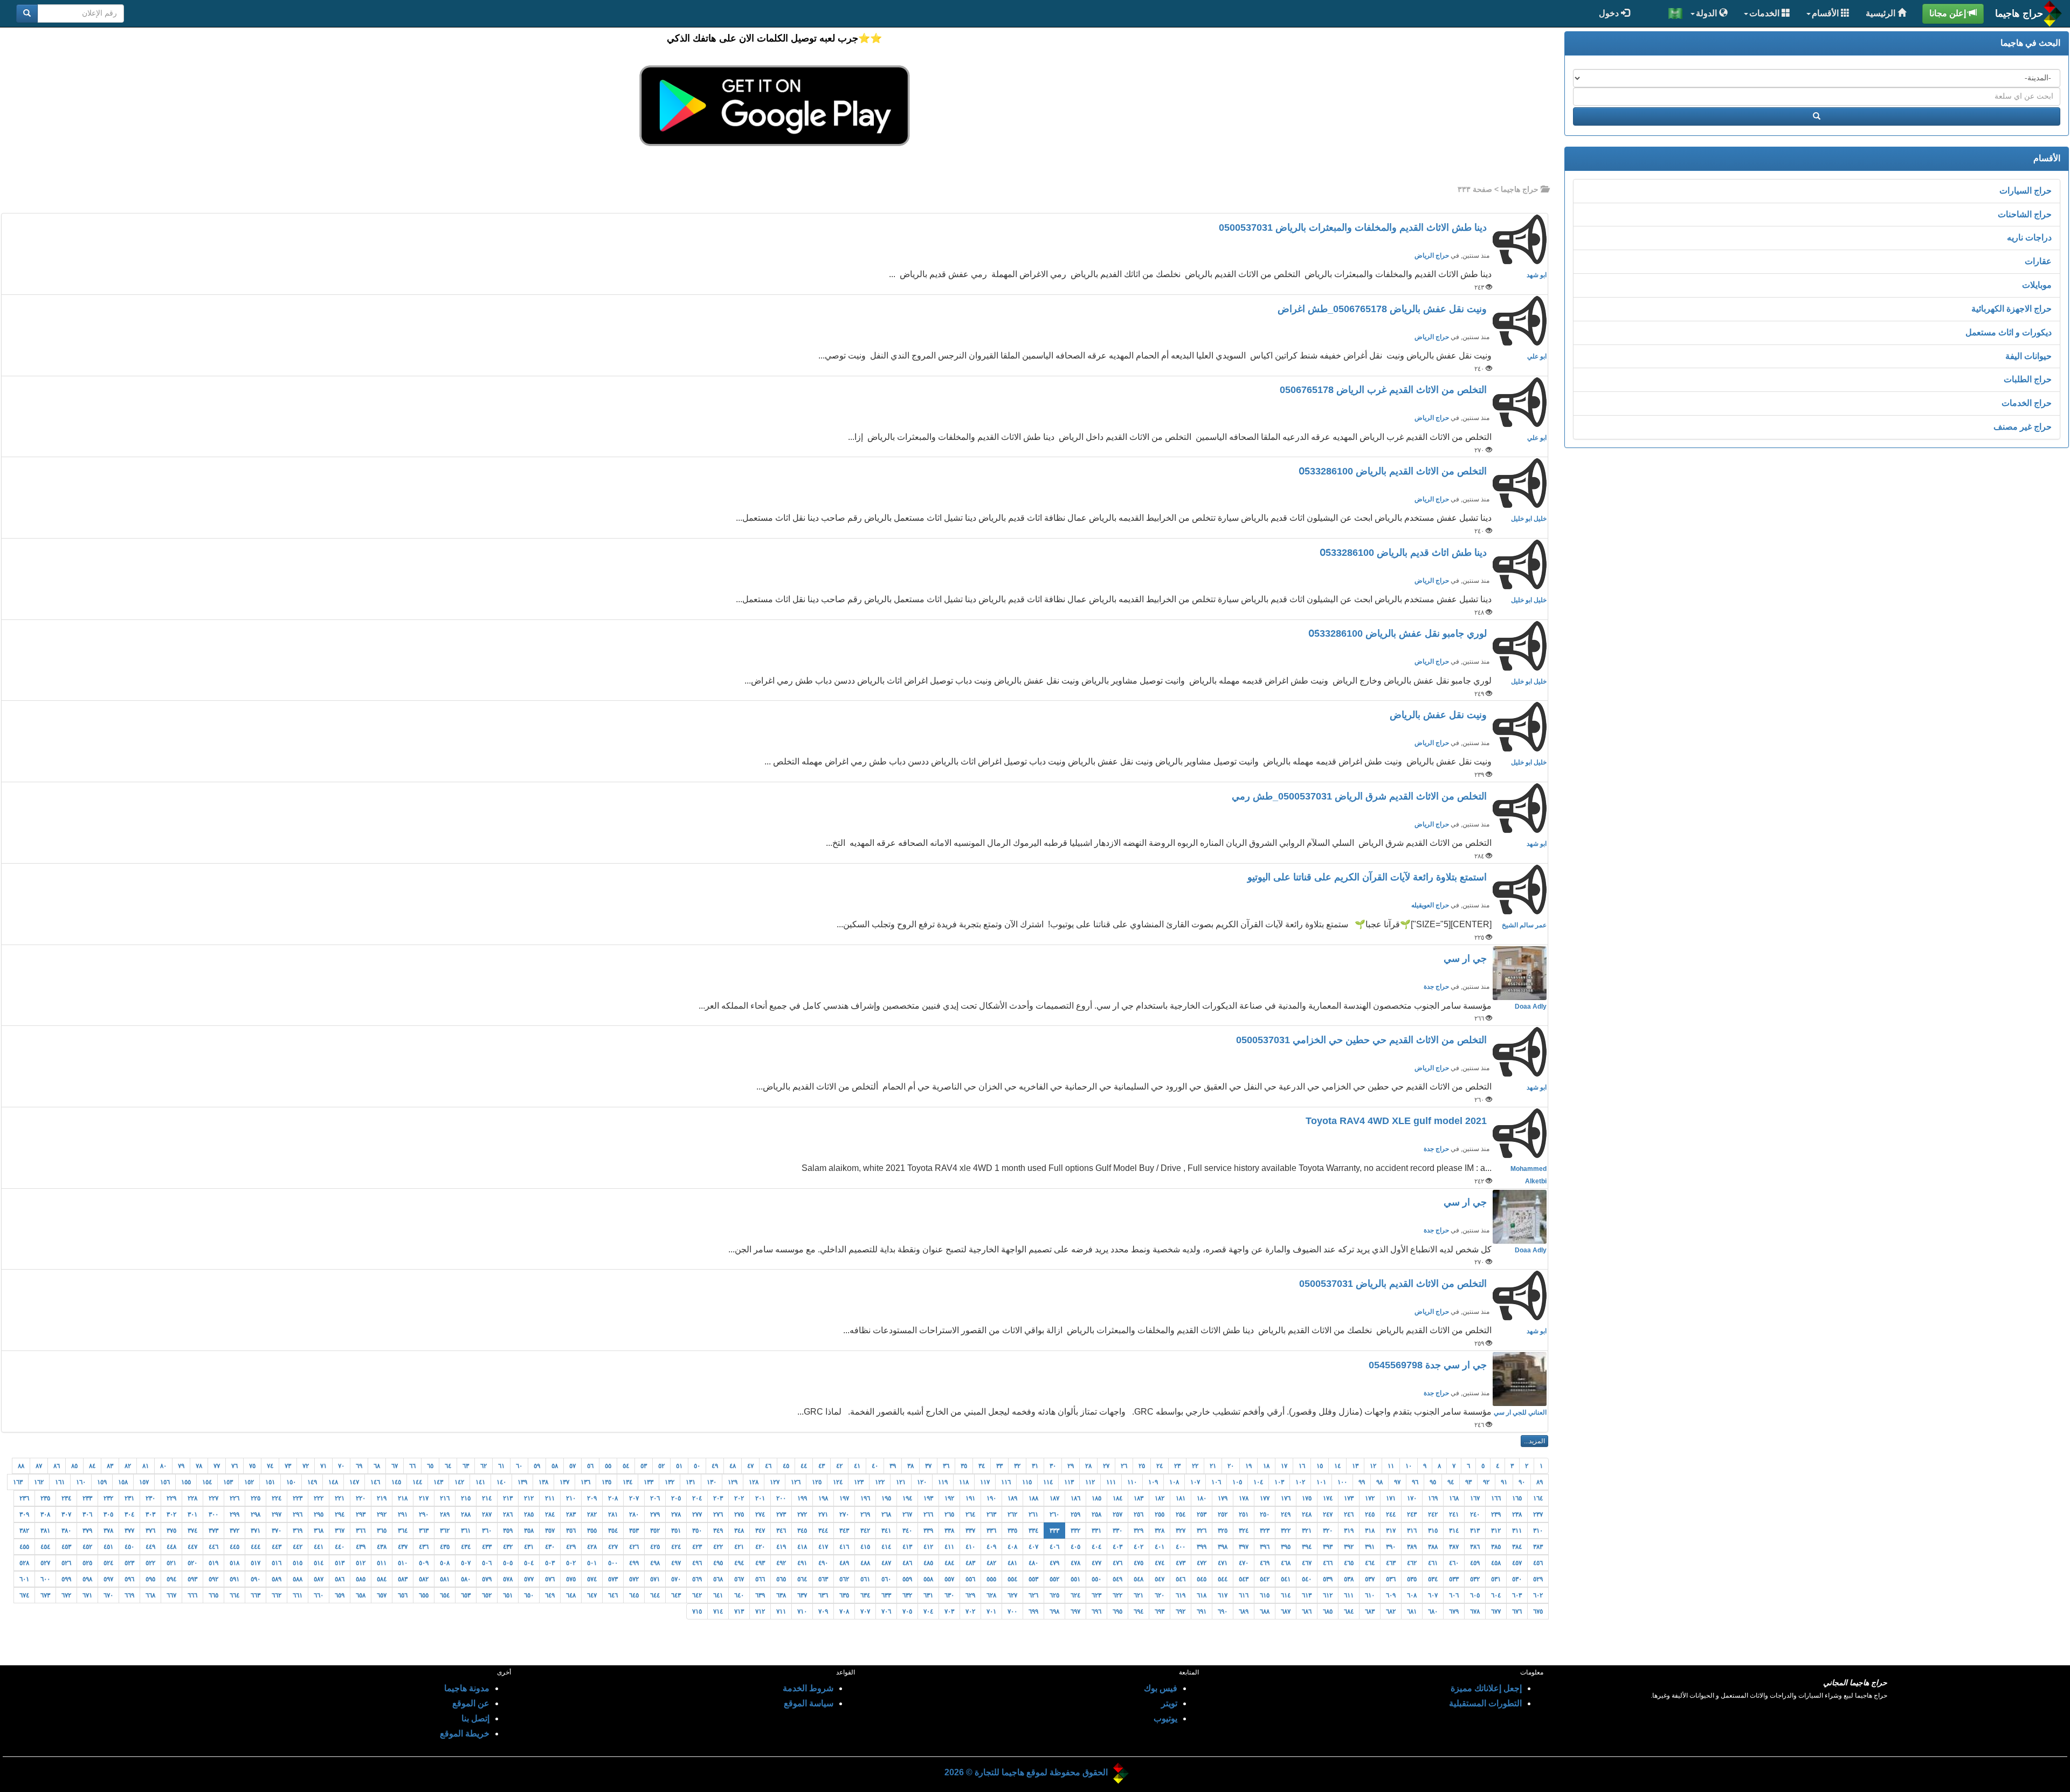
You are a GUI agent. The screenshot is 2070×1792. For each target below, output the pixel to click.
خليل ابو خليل (1529, 519)
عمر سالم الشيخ (1524, 925)
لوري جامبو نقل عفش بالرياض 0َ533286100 (1399, 633)
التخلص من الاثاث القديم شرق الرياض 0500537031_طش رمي (1361, 796)
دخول (1610, 13)
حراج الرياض (1432, 256)
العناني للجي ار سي (1520, 1412)
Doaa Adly (1531, 1007)
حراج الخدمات (2027, 403)
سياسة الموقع (809, 1703)
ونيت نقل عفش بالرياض (1440, 715)
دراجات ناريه (2029, 237)
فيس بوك (1161, 1688)
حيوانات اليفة (2028, 356)
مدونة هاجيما (467, 1688)
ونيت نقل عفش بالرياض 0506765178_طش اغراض (1384, 309)
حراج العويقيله (1430, 905)
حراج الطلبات (2028, 379)
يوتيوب (1165, 1718)
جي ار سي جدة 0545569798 (1429, 1365)
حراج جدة (1436, 987)
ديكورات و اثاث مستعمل (2009, 332)
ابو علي (1537, 356)
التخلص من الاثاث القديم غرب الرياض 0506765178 (1385, 390)
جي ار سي (1467, 959)
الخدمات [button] (1765, 13)
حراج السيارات (2026, 191)
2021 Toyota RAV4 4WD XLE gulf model (1398, 1121)
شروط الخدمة (808, 1688)
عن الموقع (471, 1703)
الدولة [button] (1707, 13)
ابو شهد (1537, 275)
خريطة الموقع (465, 1734)
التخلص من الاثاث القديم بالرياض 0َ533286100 (1394, 471)
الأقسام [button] (1826, 13)
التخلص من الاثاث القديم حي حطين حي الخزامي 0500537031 (1363, 1040)
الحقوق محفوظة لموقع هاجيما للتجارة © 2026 (1026, 1772)
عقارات (2038, 261)
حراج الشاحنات (2025, 214)
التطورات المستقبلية (1485, 1703)
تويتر (1169, 1703)
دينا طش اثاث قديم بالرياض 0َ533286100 (1405, 553)
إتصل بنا (475, 1718)
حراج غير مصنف (2023, 427)
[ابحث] (27, 13)
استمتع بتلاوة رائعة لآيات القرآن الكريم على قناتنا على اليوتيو (1368, 877)
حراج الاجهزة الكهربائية (2012, 309)
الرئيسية (1882, 13)
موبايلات (2037, 285)
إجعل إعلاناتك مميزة (1486, 1688)
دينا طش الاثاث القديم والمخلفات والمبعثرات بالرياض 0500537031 (1354, 228)
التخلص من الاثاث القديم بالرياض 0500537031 (1394, 1284)
